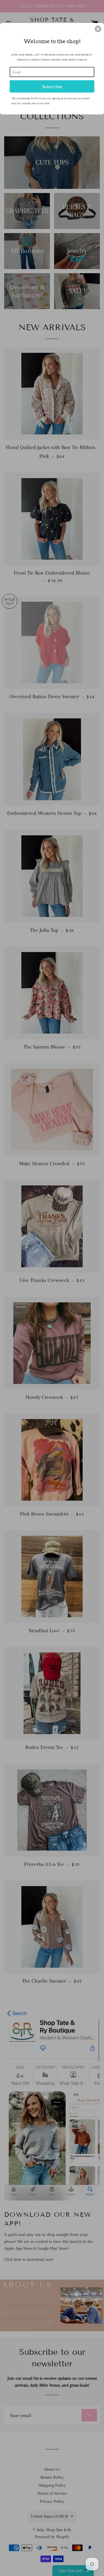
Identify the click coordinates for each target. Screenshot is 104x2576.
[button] (98, 29)
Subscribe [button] (52, 86)
